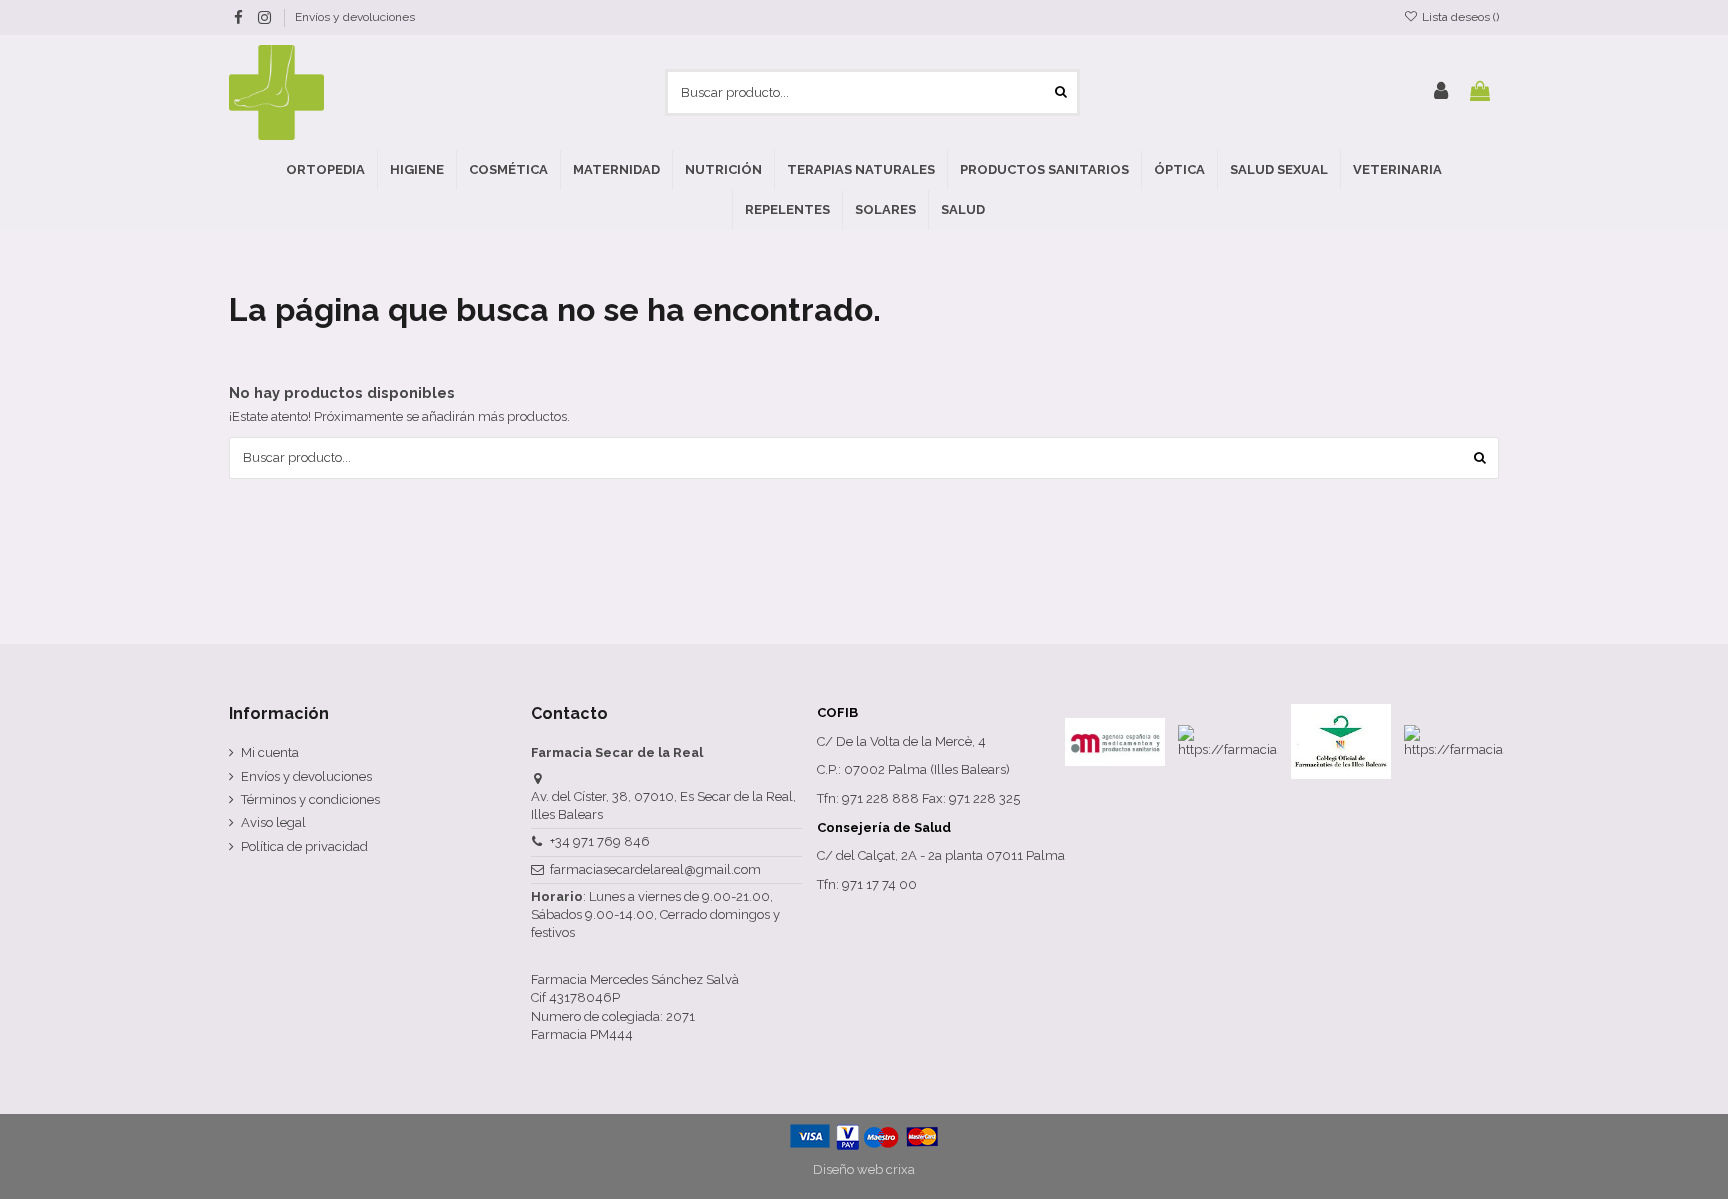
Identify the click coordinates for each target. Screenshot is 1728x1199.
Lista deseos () (1459, 17)
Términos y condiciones (310, 799)
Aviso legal (273, 822)
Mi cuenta (270, 752)
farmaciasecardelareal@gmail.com (655, 869)
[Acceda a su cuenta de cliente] (1441, 92)
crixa (900, 1169)
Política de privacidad (304, 846)
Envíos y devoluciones (355, 17)
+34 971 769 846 (600, 841)
